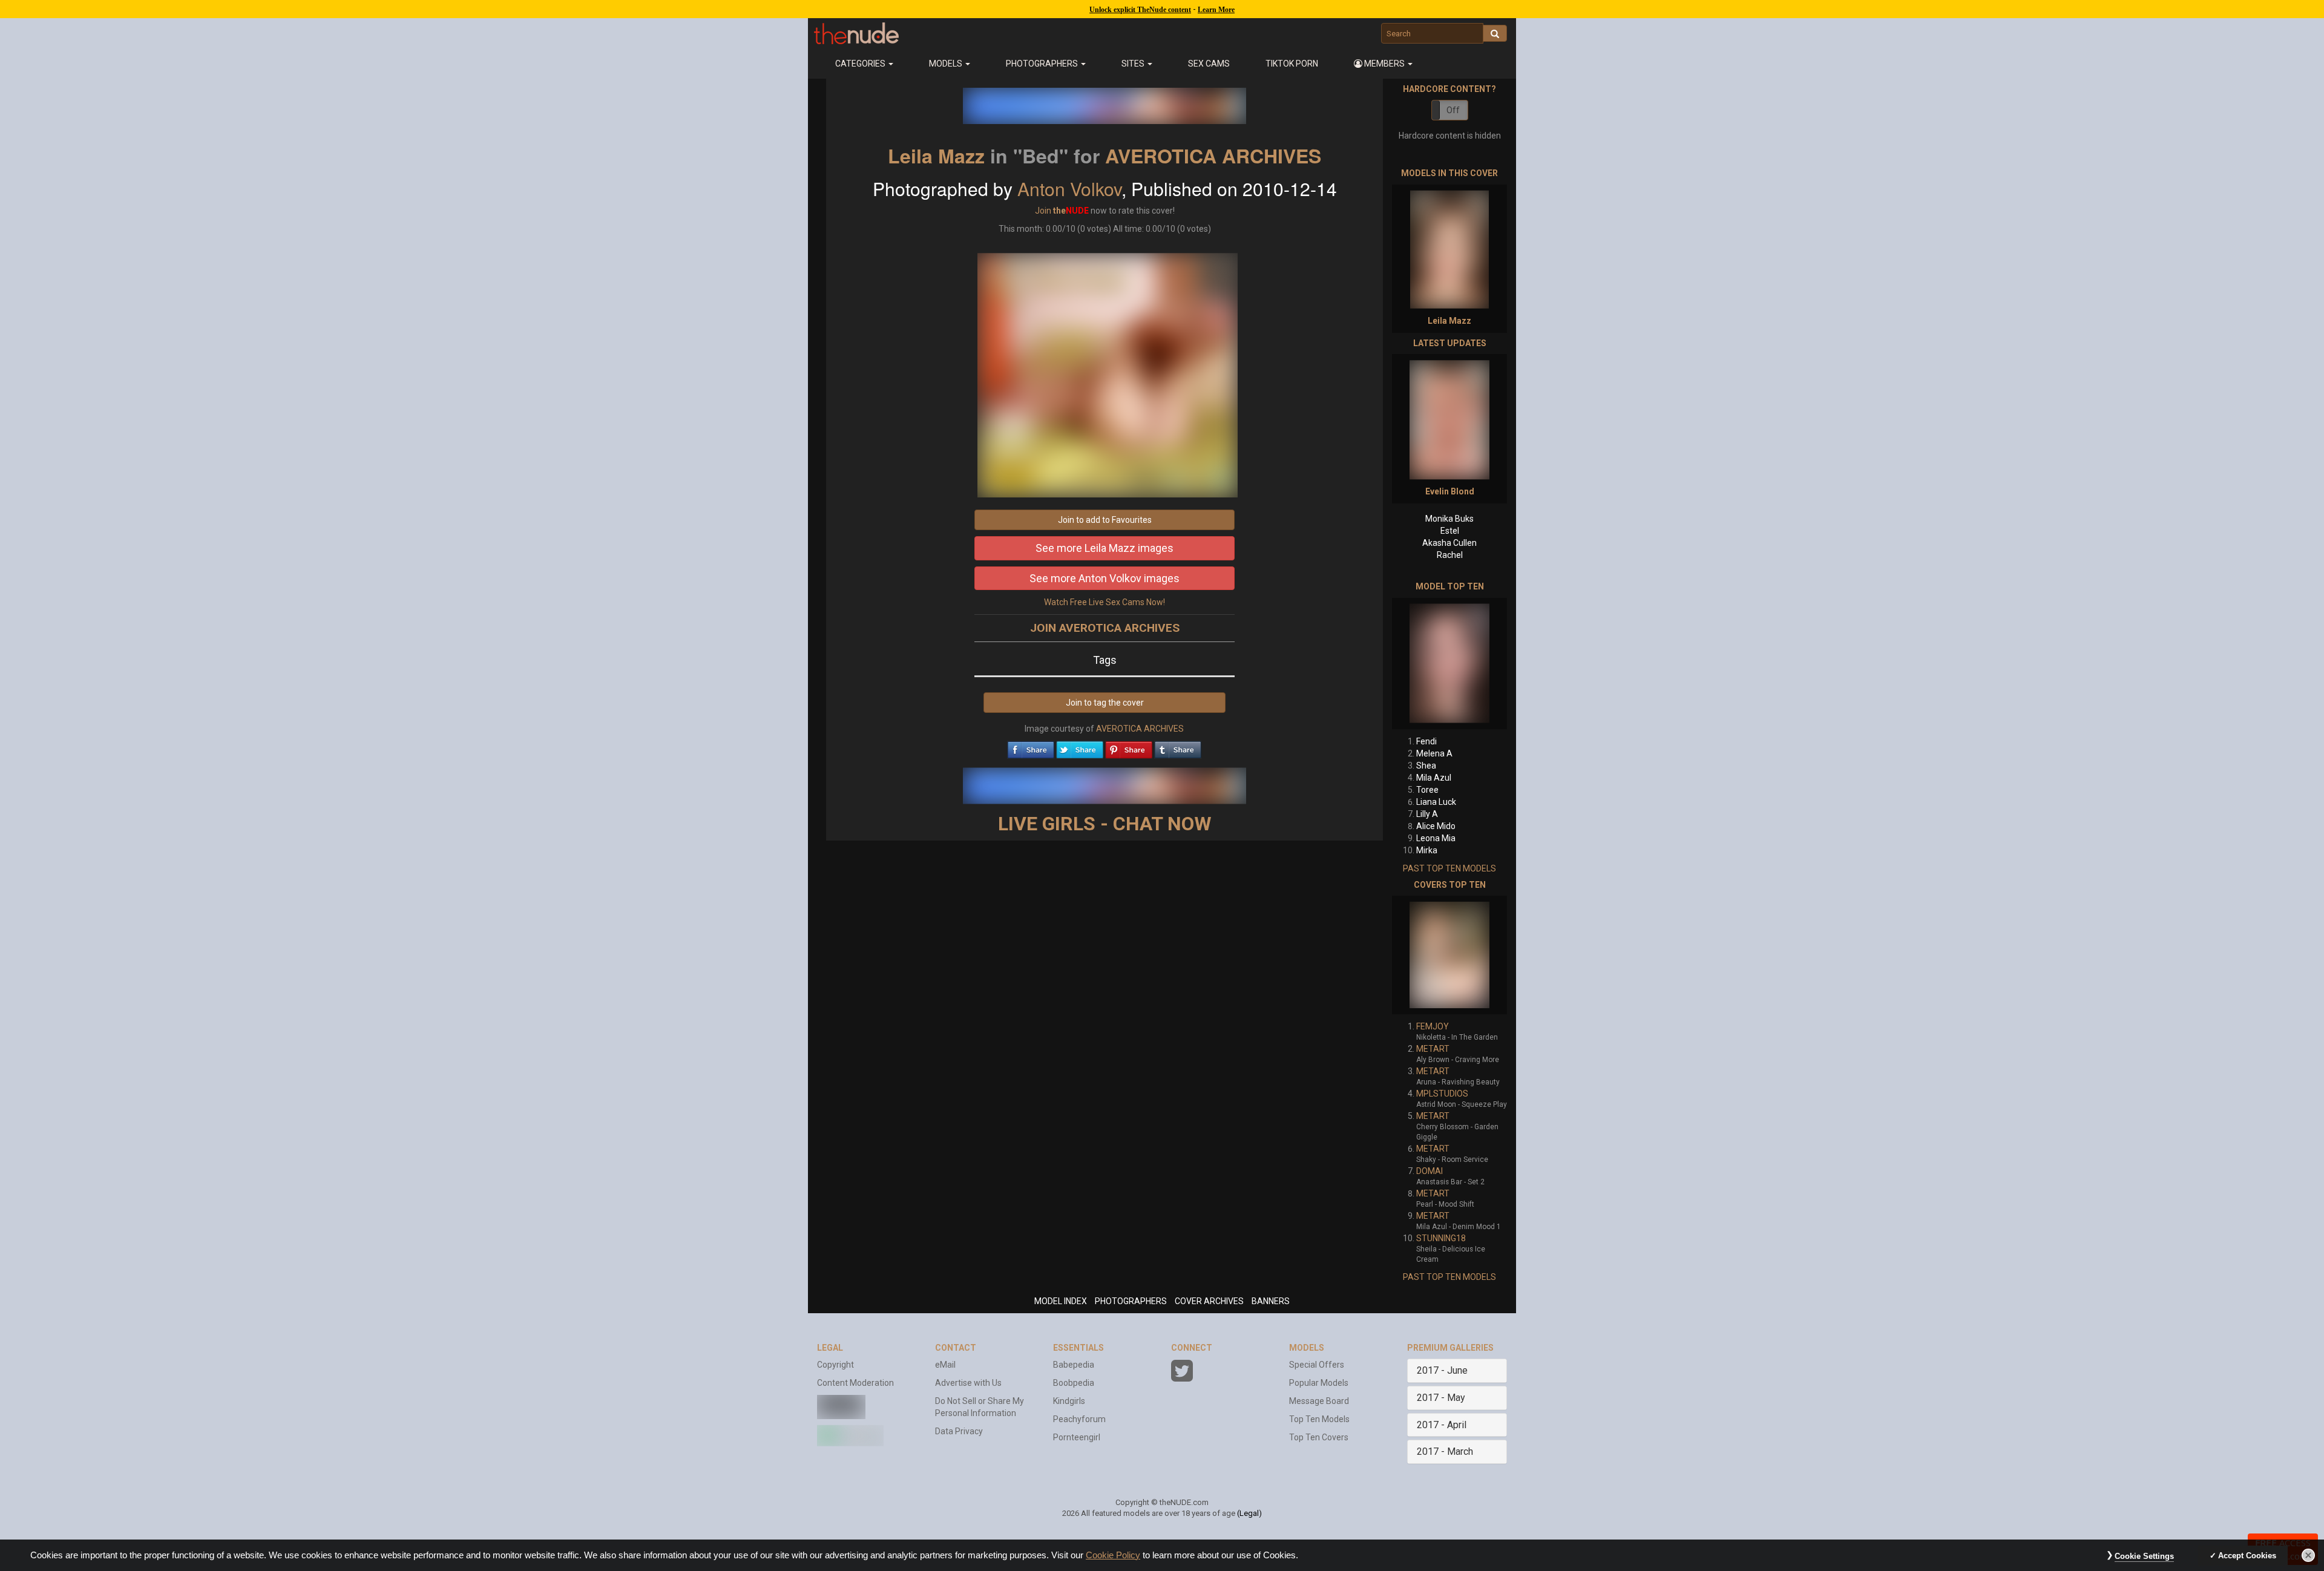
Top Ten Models (1319, 1419)
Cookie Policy (1113, 1555)
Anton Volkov (1069, 189)
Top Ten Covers (1319, 1437)
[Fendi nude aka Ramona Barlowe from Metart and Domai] (1449, 664)
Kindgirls (1069, 1401)
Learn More (1216, 10)
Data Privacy (959, 1431)
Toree (1427, 790)
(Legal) (1249, 1513)
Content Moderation (855, 1383)
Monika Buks (1449, 519)
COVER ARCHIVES (1209, 1301)
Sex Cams (1209, 64)
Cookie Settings (2144, 1556)
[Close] (2308, 1555)
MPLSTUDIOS (1442, 1094)
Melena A (1434, 753)
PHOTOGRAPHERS (1131, 1301)
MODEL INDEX (1061, 1301)
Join (1043, 211)
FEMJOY (1433, 1026)
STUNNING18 (1441, 1238)
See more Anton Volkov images (1105, 578)
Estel (1450, 531)
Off (1453, 110)
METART (1433, 1049)
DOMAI (1430, 1171)
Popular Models (1319, 1383)
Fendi (1426, 741)
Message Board (1319, 1401)
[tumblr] (1178, 747)
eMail (945, 1365)
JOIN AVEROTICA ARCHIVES (1105, 628)
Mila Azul (1434, 778)
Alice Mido (1436, 826)
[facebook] (1031, 747)
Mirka (1427, 850)
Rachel (1450, 555)
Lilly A (1427, 814)
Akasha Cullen (1449, 543)
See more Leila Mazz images (1105, 548)
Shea (1426, 766)
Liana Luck (1436, 802)
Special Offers (1317, 1365)
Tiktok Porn (1292, 64)
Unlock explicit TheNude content (1140, 10)
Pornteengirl (1077, 1437)
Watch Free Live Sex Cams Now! (1105, 602)
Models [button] (947, 64)
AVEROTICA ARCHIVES (1213, 156)
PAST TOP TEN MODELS (1449, 868)
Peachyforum (1079, 1419)
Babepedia (1074, 1365)
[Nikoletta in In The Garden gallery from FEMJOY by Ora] (1449, 955)
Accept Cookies (2247, 1556)
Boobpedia (1074, 1383)
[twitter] (1080, 747)
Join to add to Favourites (1105, 520)
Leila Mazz (936, 156)
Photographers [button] (1043, 64)
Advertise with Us (968, 1383)
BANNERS (1271, 1301)
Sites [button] (1134, 64)
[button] (1384, 64)
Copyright (835, 1365)
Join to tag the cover (1105, 703)
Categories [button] (861, 64)
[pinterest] (1129, 747)
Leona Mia (1436, 838)
